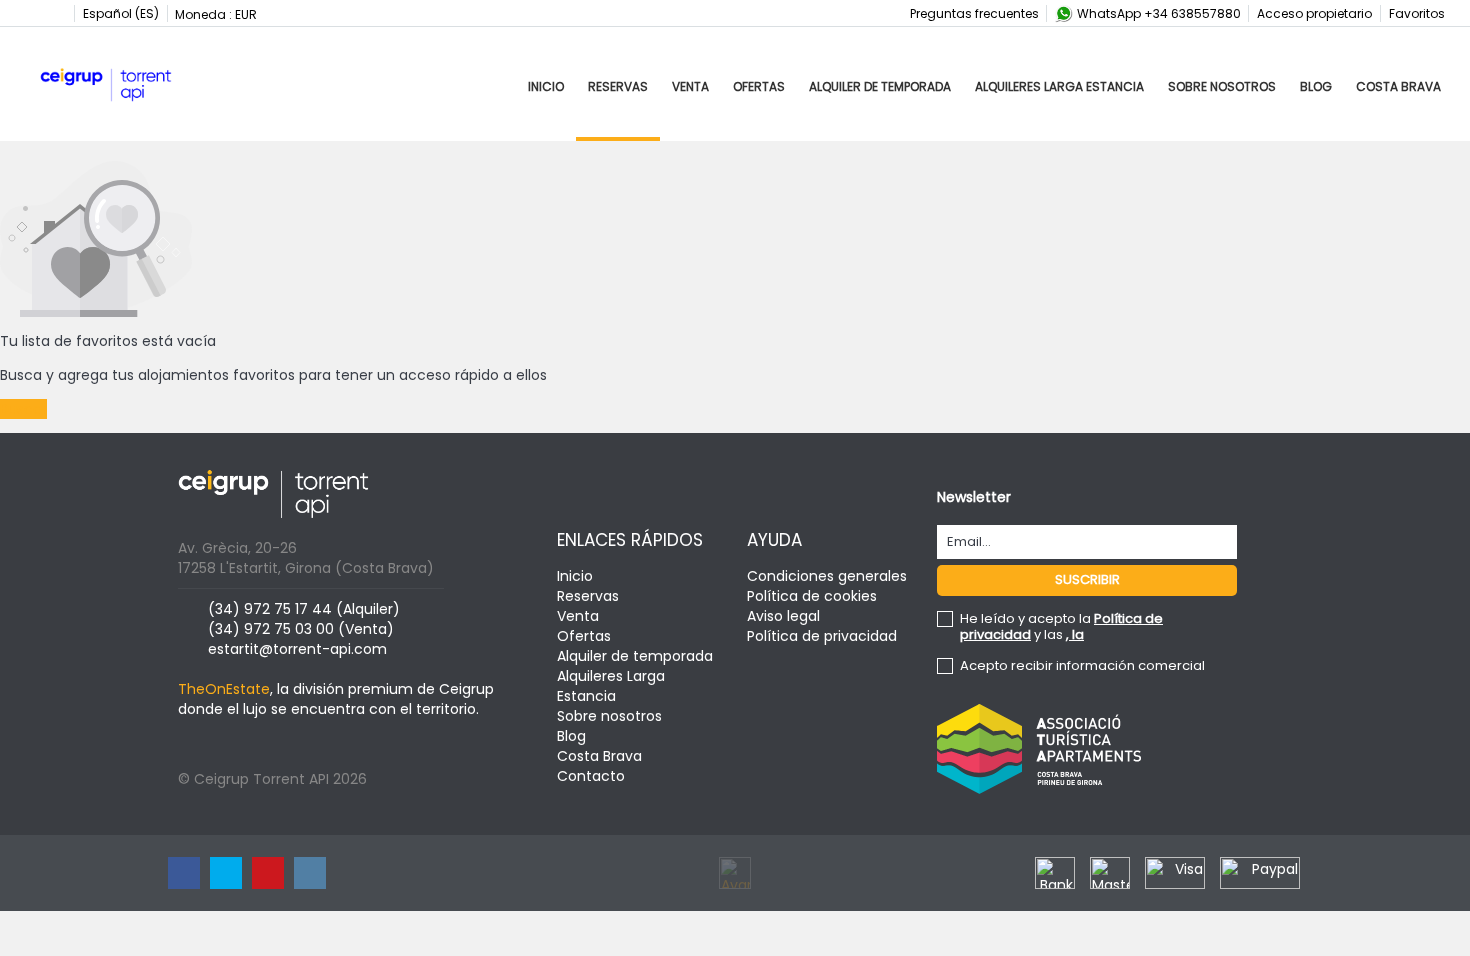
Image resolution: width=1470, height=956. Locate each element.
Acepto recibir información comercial (1082, 666)
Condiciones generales (827, 576)
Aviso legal (783, 616)
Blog (1316, 86)
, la (1075, 634)
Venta (690, 86)
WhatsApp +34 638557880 (1157, 13)
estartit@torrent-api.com (297, 649)
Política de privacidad (822, 636)
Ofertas (759, 86)
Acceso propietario (1314, 13)
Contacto (591, 776)
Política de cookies (812, 596)
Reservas (618, 86)
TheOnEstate (224, 689)
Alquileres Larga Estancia (1059, 86)
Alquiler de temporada (880, 86)
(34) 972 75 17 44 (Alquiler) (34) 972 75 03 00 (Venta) (304, 619)
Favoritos (1417, 13)
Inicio (546, 86)
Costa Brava (1398, 86)
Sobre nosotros (1222, 86)
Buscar (23, 409)
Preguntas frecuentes (974, 13)
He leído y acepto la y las (1061, 627)
